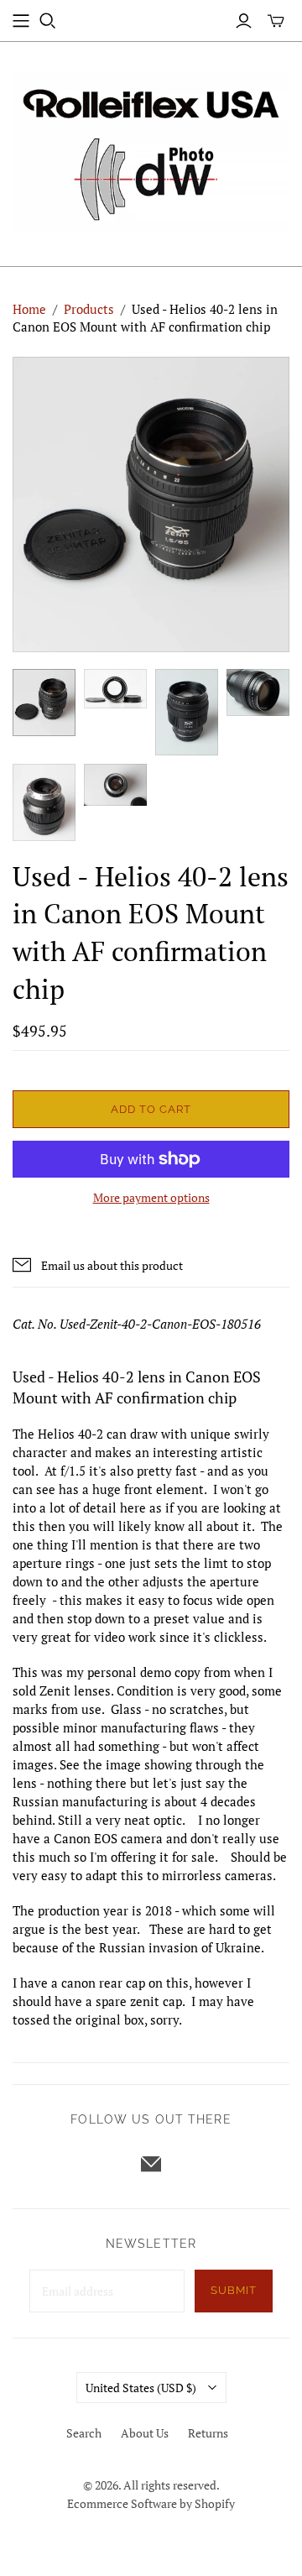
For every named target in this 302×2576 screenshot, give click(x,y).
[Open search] (48, 21)
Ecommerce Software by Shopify (151, 2503)
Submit (234, 2290)
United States (141, 2388)
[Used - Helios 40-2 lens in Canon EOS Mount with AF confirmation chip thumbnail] (44, 703)
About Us (145, 2433)
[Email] (151, 2164)
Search (84, 2433)
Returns (208, 2433)
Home (29, 309)
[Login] (244, 21)
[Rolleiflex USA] (151, 150)
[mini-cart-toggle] (276, 21)
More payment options (151, 1197)
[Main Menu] (21, 21)
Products (89, 309)
